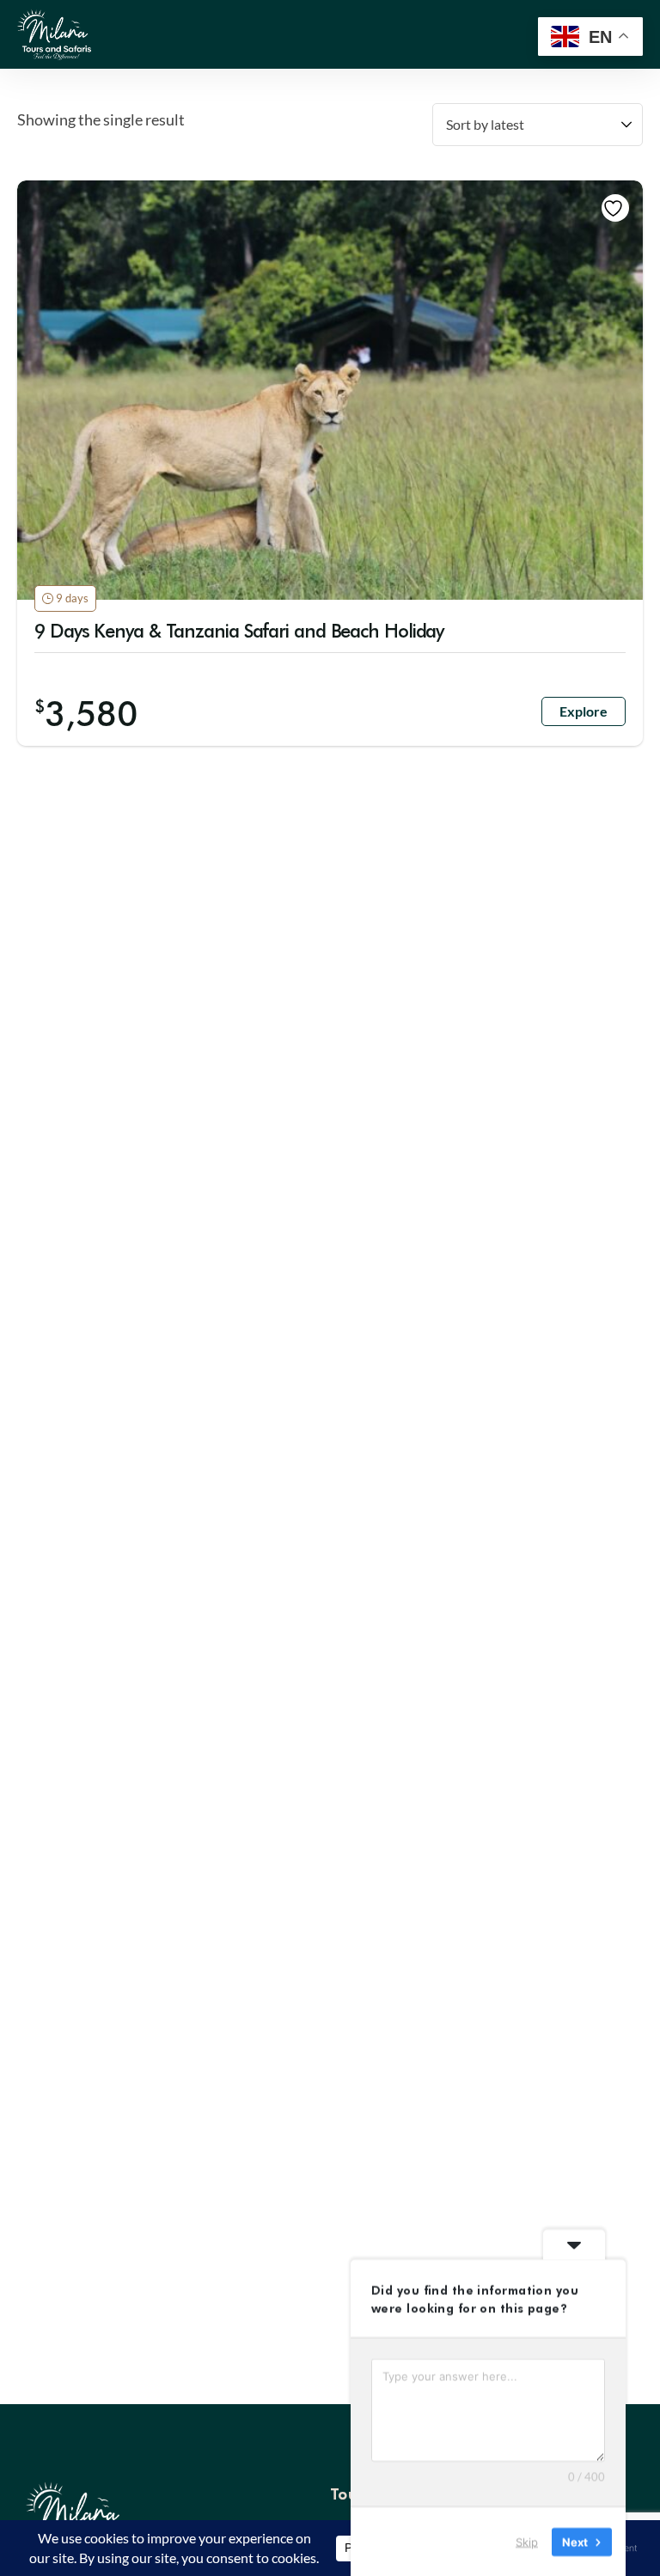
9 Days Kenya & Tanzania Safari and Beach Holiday (239, 630)
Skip (527, 2541)
